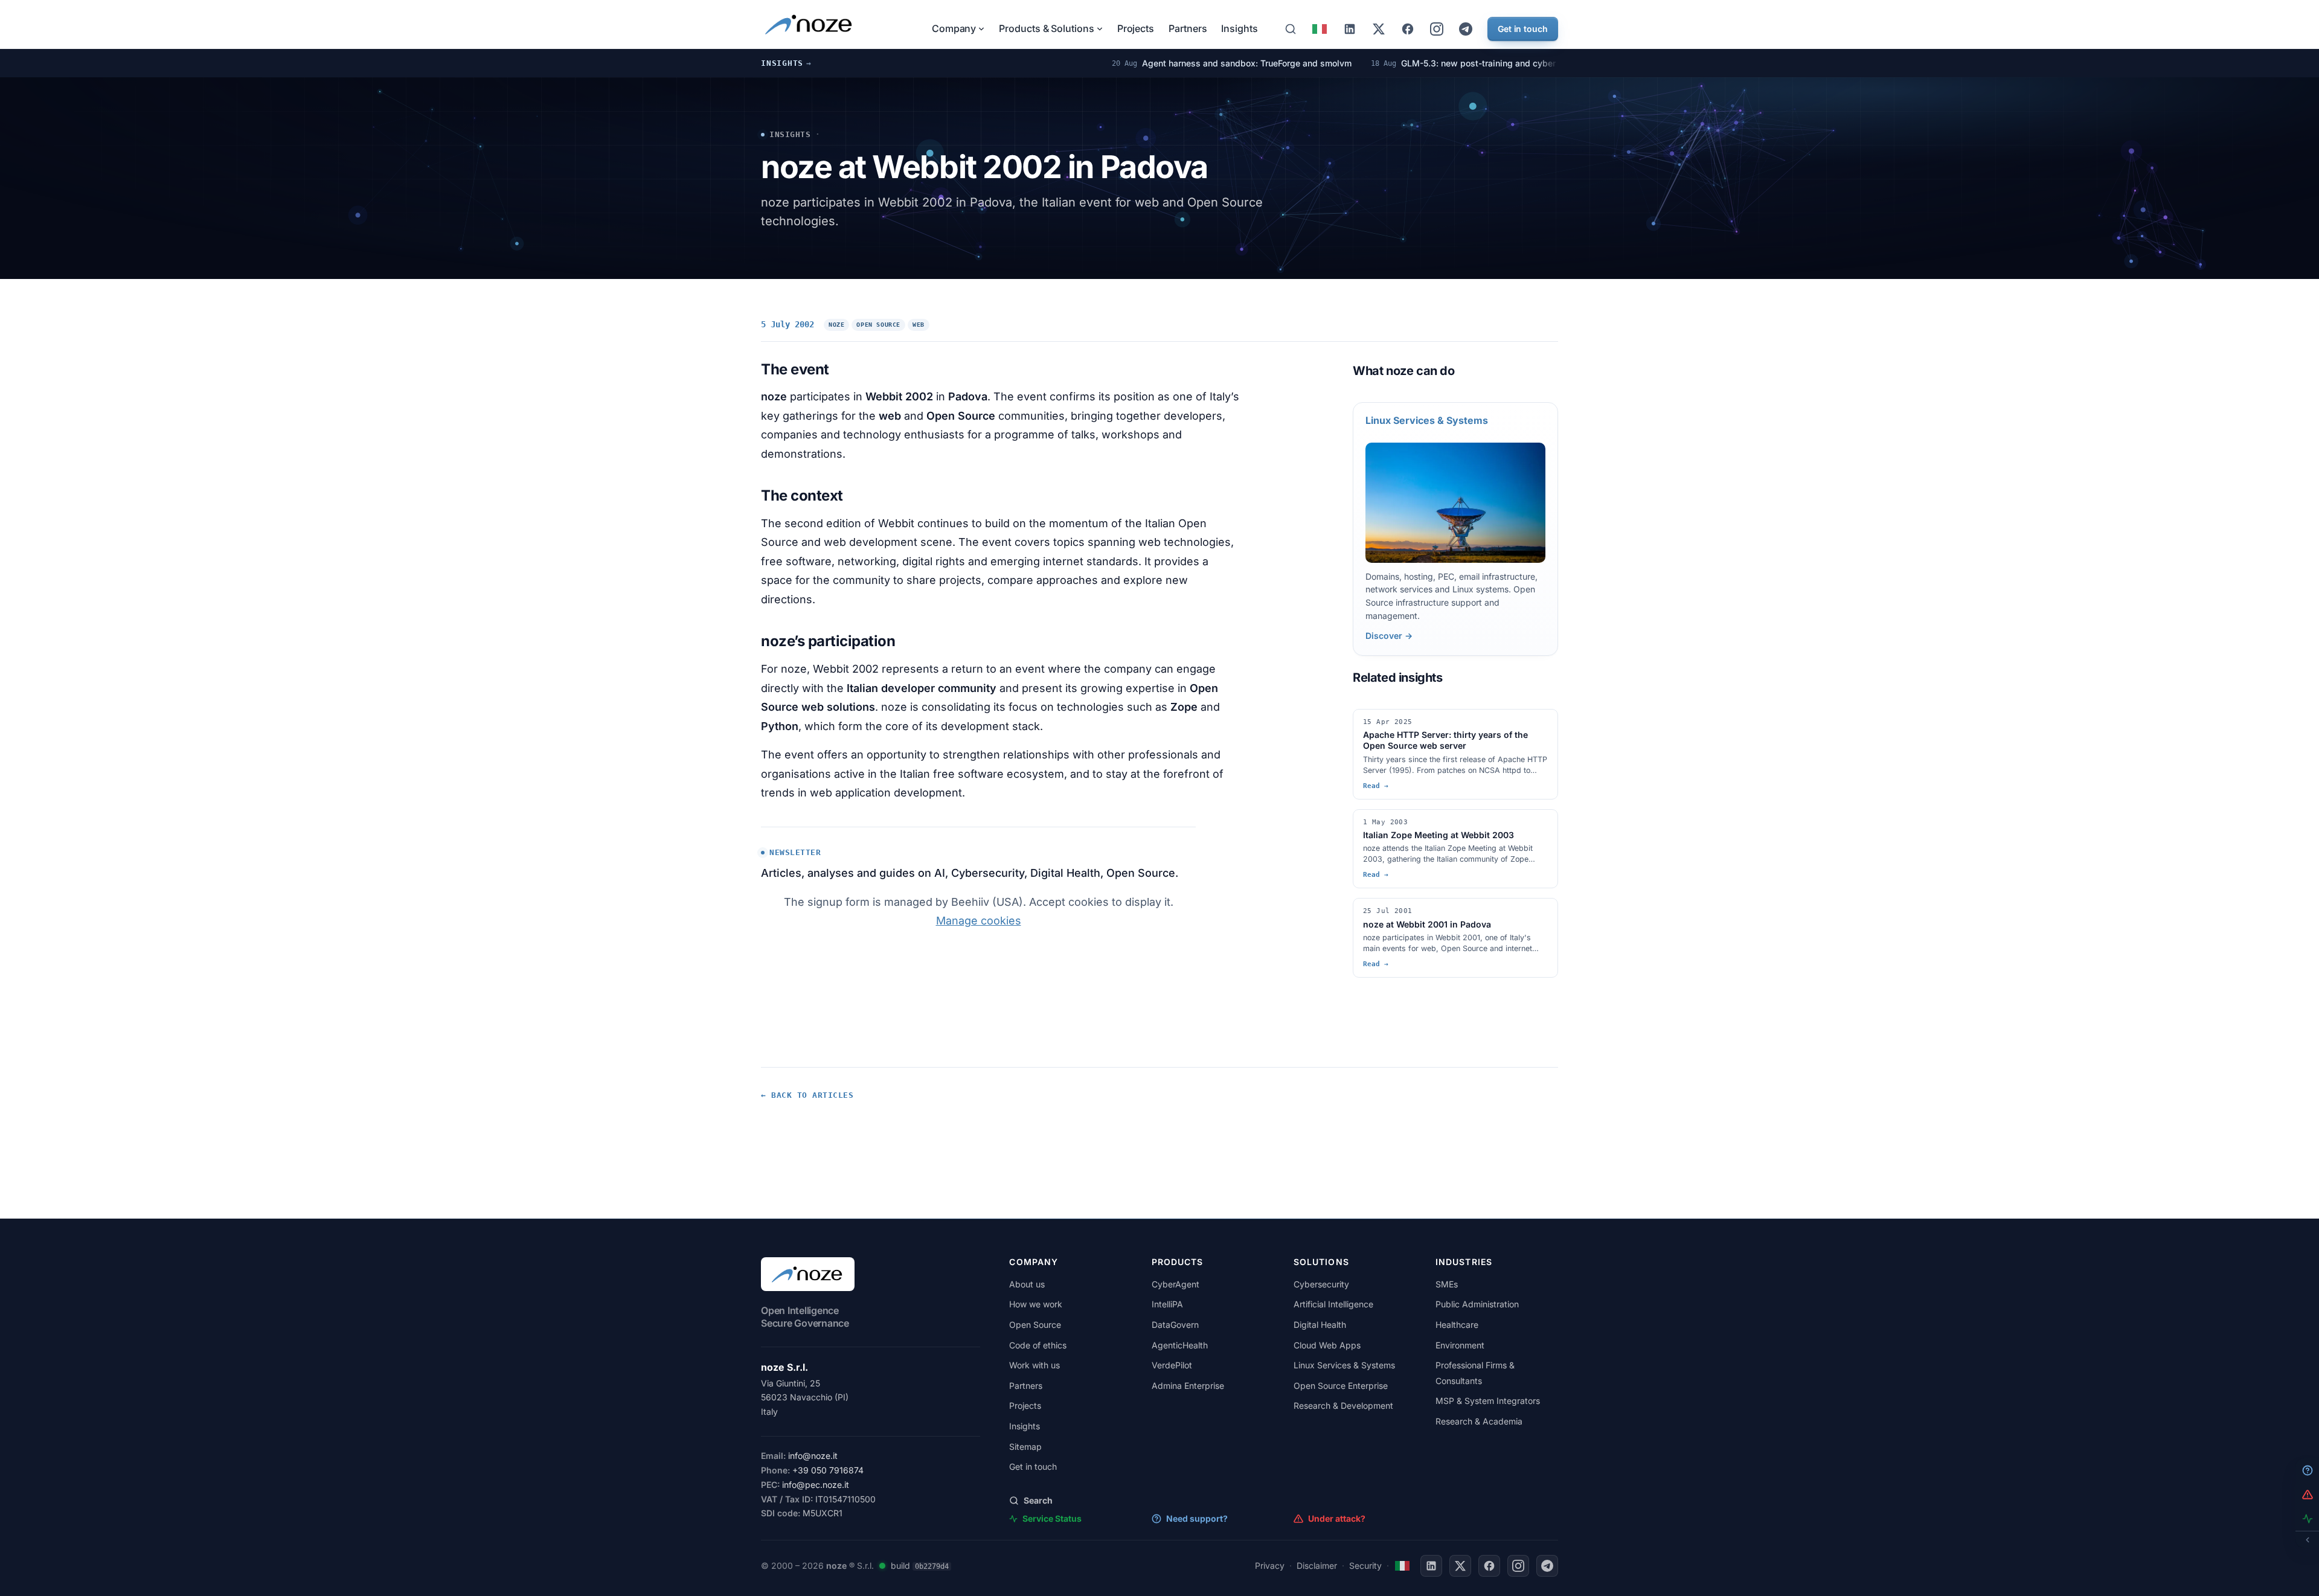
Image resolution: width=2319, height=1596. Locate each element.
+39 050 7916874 (828, 1470)
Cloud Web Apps (1327, 1345)
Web (919, 325)
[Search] (1291, 29)
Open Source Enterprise (1341, 1386)
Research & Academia (1479, 1421)
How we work (1036, 1304)
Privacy (1270, 1566)
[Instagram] (1437, 29)
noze (836, 325)
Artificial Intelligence (1333, 1304)
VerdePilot (1172, 1365)
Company (954, 28)
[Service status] (882, 1566)
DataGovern (1175, 1325)
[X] (1379, 29)
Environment (1460, 1345)
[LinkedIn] (1350, 29)
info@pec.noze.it (816, 1485)
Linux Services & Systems (1344, 1365)
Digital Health (1320, 1325)
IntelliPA (1167, 1304)
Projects (1136, 28)
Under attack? (1337, 1518)
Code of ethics (1038, 1345)
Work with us (1034, 1365)
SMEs (1447, 1284)
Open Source (878, 325)
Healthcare (1457, 1325)
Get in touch (1523, 29)
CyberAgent (1176, 1284)
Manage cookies (979, 921)
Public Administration (1477, 1304)
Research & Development (1343, 1405)
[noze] (810, 24)
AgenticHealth (1180, 1345)
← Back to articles (807, 1095)
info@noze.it (813, 1456)
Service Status (1052, 1518)
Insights (1239, 28)
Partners (1188, 28)
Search (1038, 1500)
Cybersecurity (1321, 1284)
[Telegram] (1466, 29)
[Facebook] (1408, 29)
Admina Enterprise (1188, 1386)
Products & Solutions (1046, 28)
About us (1027, 1284)
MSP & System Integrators (1488, 1401)
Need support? (1197, 1518)
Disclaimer (1317, 1566)
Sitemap (1025, 1447)
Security (1365, 1566)
